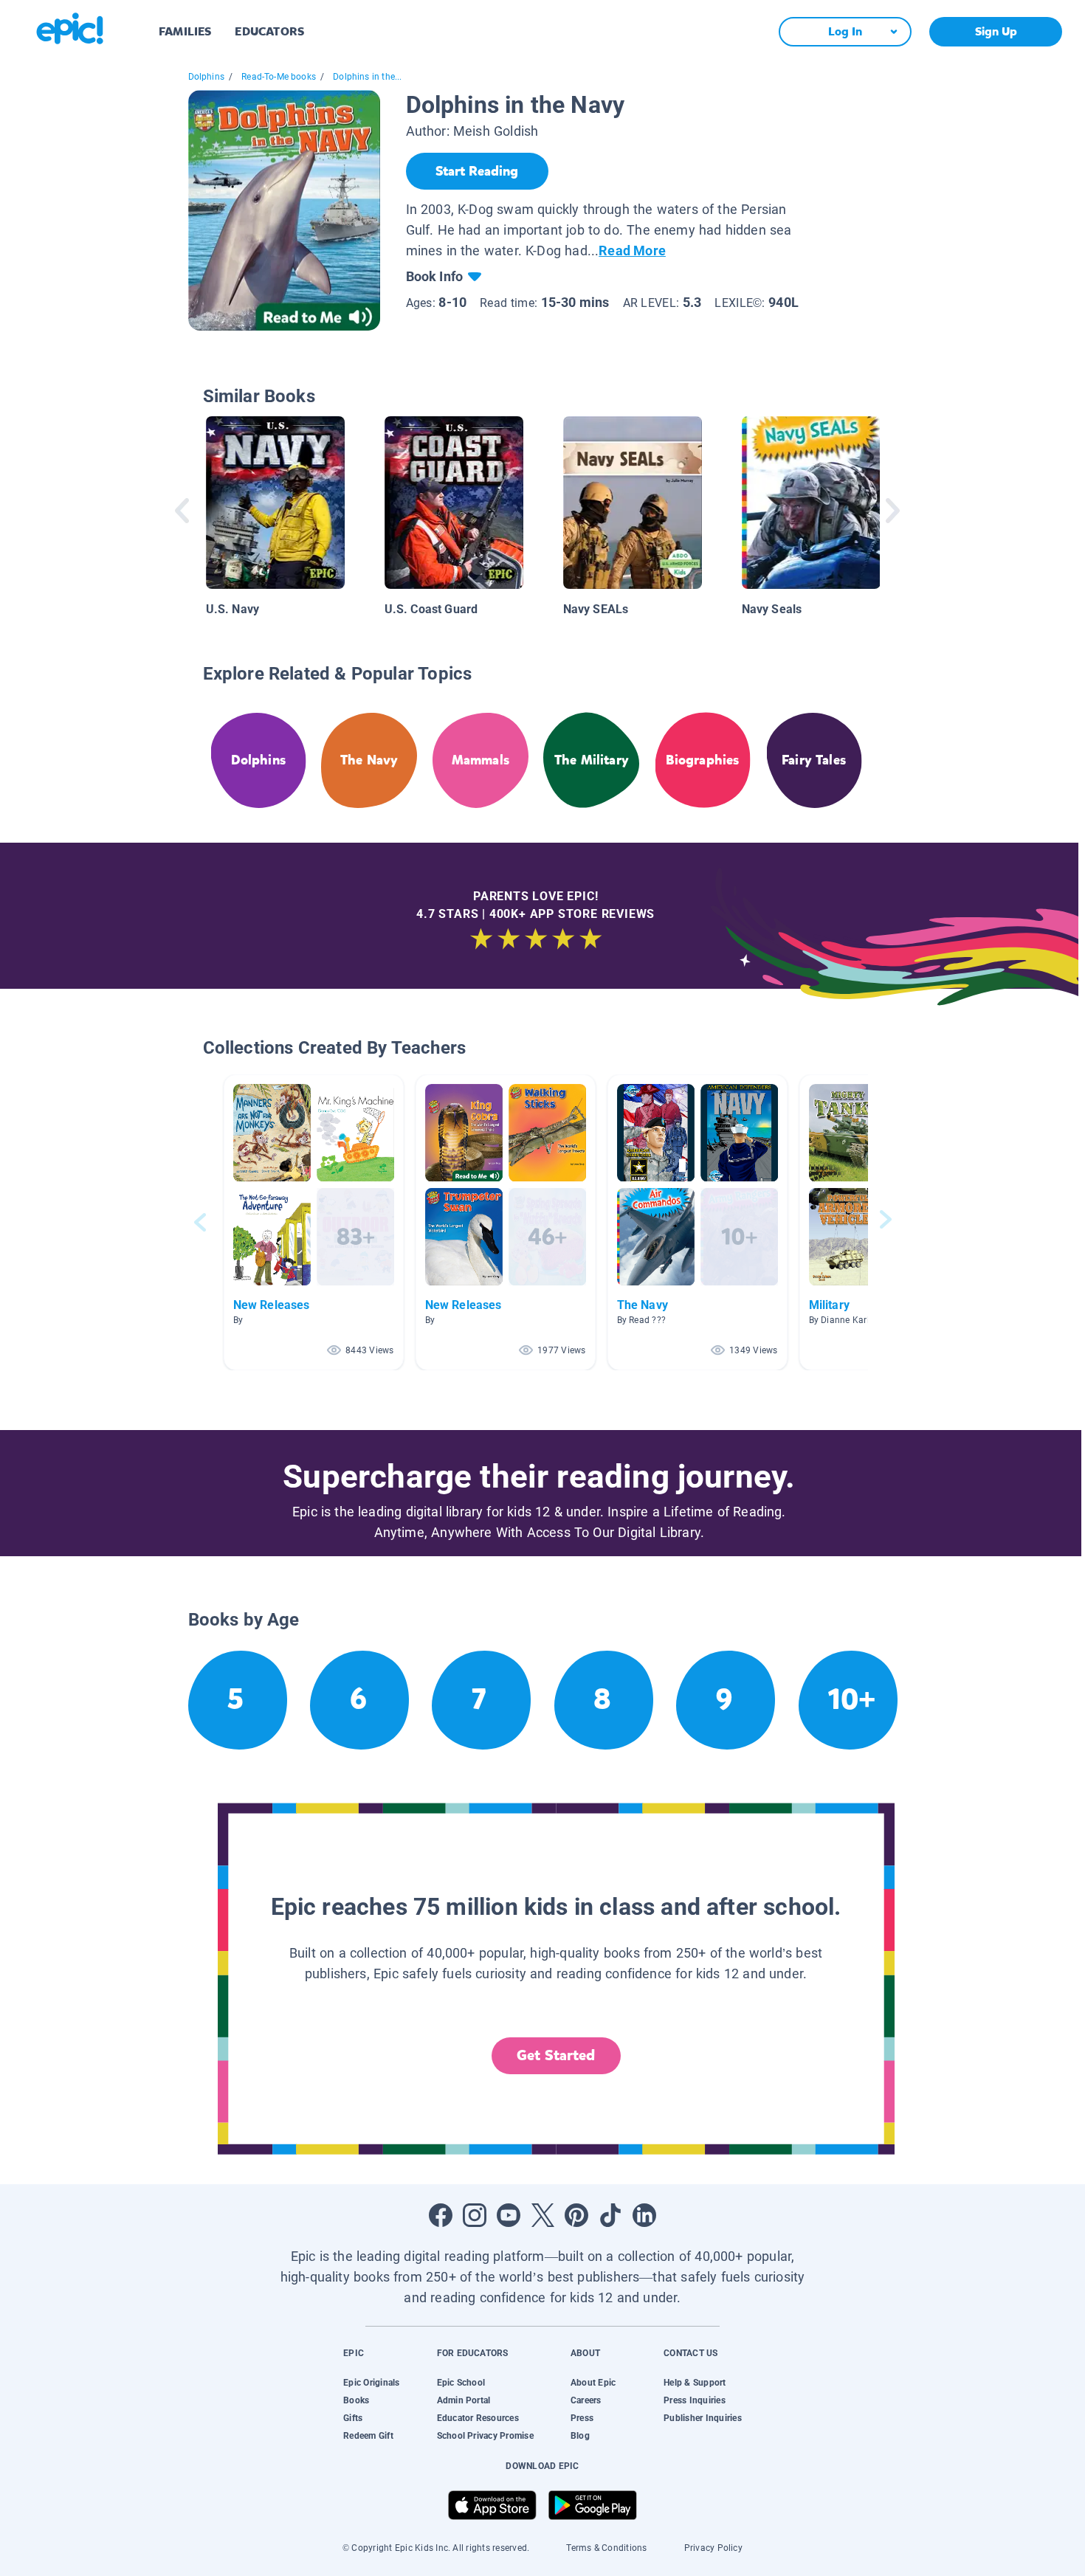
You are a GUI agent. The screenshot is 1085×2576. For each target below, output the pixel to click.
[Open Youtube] (509, 2215)
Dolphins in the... (367, 77)
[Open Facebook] (441, 2215)
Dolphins (206, 77)
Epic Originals (371, 2383)
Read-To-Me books (279, 77)
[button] (314, 1222)
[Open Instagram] (475, 2215)
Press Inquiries (695, 2400)
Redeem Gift (368, 2436)
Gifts (353, 2418)
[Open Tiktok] (610, 2215)
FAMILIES (185, 31)
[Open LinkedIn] (644, 2215)
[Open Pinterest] (576, 2215)
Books (356, 2400)
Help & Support (695, 2383)
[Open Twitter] (542, 2215)
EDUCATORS (269, 31)
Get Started (556, 2055)
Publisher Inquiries (703, 2418)
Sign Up (996, 31)
